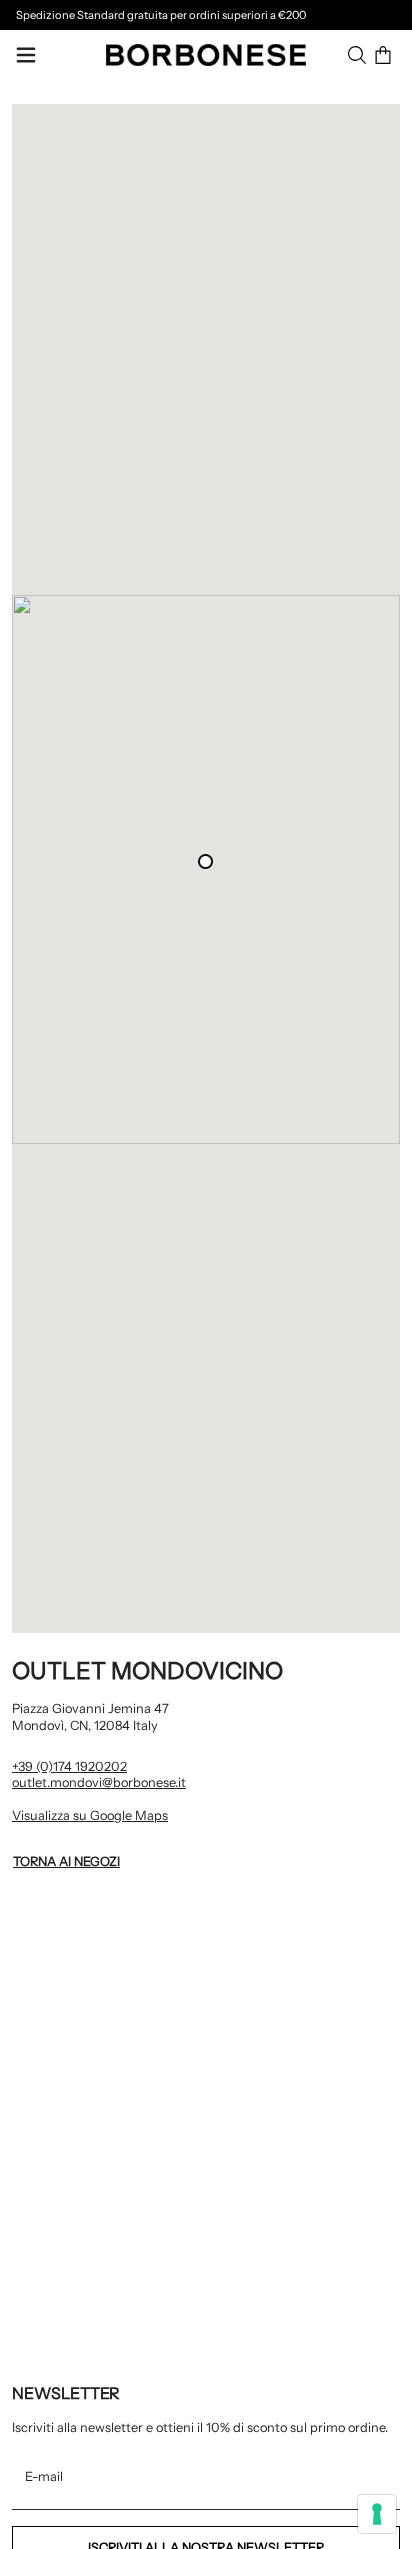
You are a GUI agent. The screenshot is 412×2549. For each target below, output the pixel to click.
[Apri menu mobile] (26, 55)
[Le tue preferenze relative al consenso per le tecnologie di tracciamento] (377, 2514)
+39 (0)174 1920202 (69, 1766)
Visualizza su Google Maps (171, 1815)
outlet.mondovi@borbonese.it (99, 1782)
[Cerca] (357, 55)
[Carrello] (383, 55)
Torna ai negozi (66, 1861)
